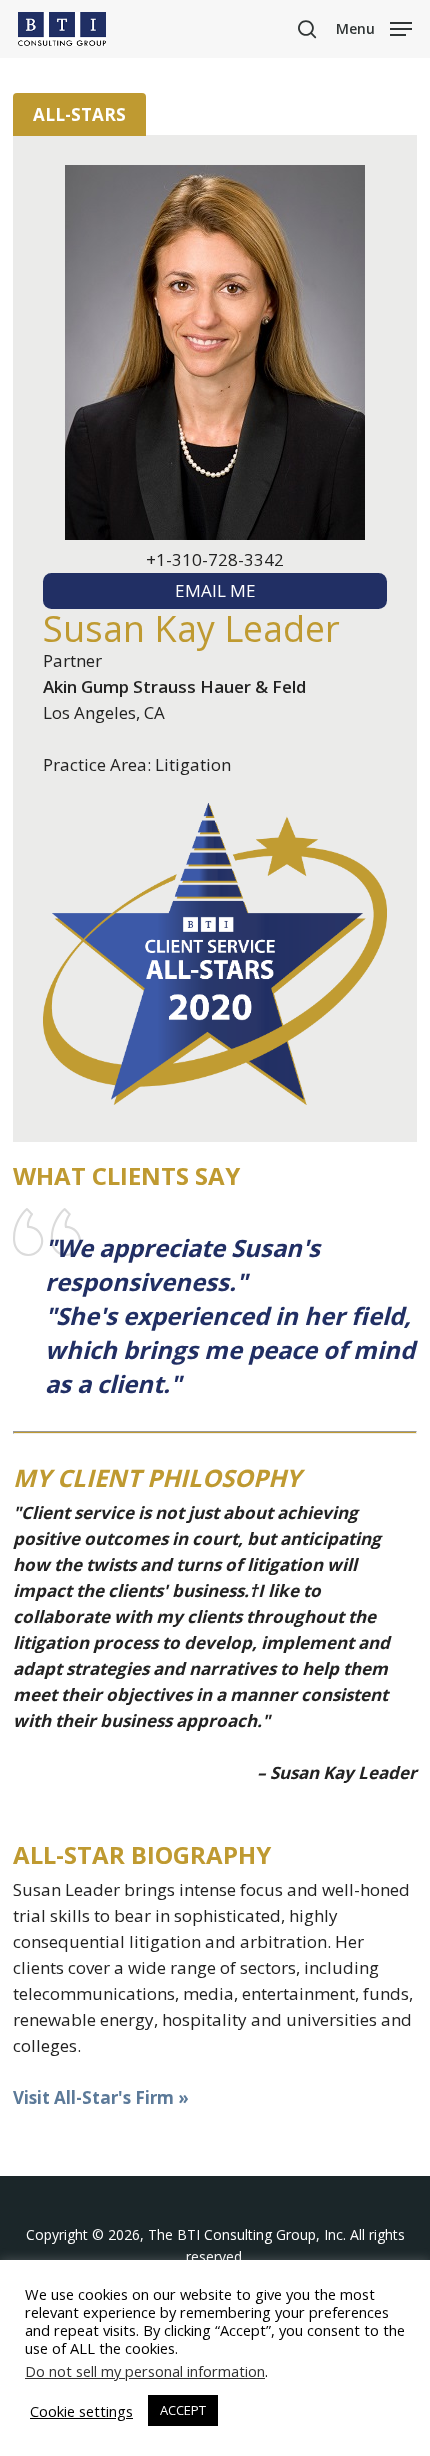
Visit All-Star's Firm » (101, 2097)
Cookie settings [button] (81, 2411)
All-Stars (79, 114)
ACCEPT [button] (183, 2410)
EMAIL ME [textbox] (215, 590)
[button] (374, 27)
